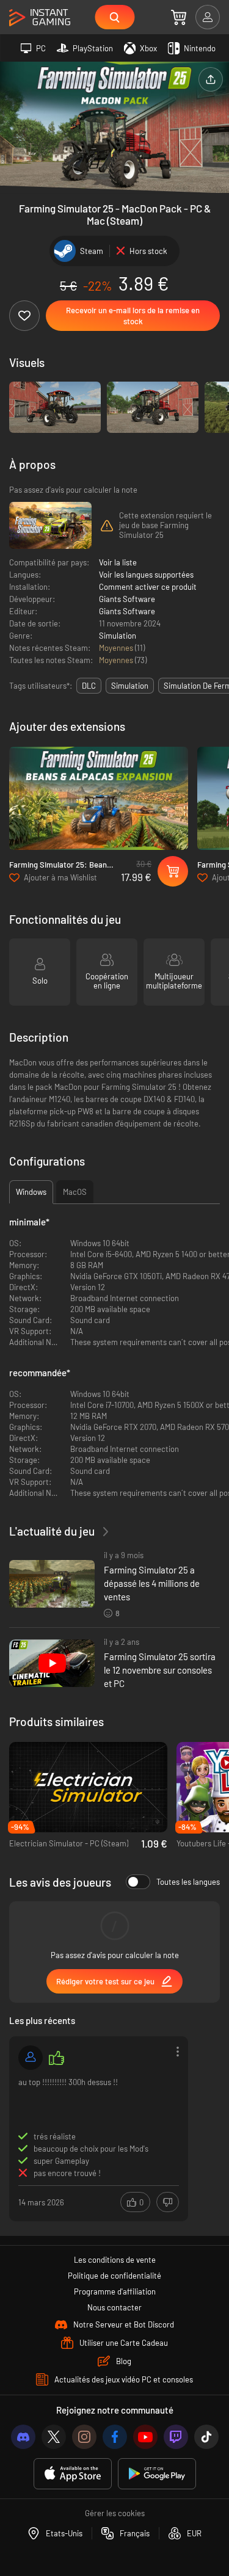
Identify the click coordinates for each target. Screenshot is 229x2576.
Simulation (118, 636)
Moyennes (117, 648)
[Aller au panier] (179, 17)
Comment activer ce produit (148, 587)
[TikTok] (206, 2437)
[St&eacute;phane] (31, 2058)
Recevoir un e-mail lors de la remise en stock (133, 316)
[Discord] (23, 2437)
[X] (54, 2437)
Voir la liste (118, 562)
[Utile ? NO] (168, 2202)
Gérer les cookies (115, 2513)
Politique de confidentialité (114, 2276)
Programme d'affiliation (115, 2291)
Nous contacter (114, 2307)
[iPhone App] (73, 2474)
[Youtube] (145, 2437)
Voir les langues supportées (146, 575)
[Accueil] (40, 18)
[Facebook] (115, 2437)
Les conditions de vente (115, 2260)
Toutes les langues (188, 1882)
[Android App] (157, 2474)
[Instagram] (84, 2437)
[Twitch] (176, 2437)
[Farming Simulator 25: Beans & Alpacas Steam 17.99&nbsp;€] (99, 798)
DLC (89, 686)
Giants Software (127, 599)
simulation (130, 686)
